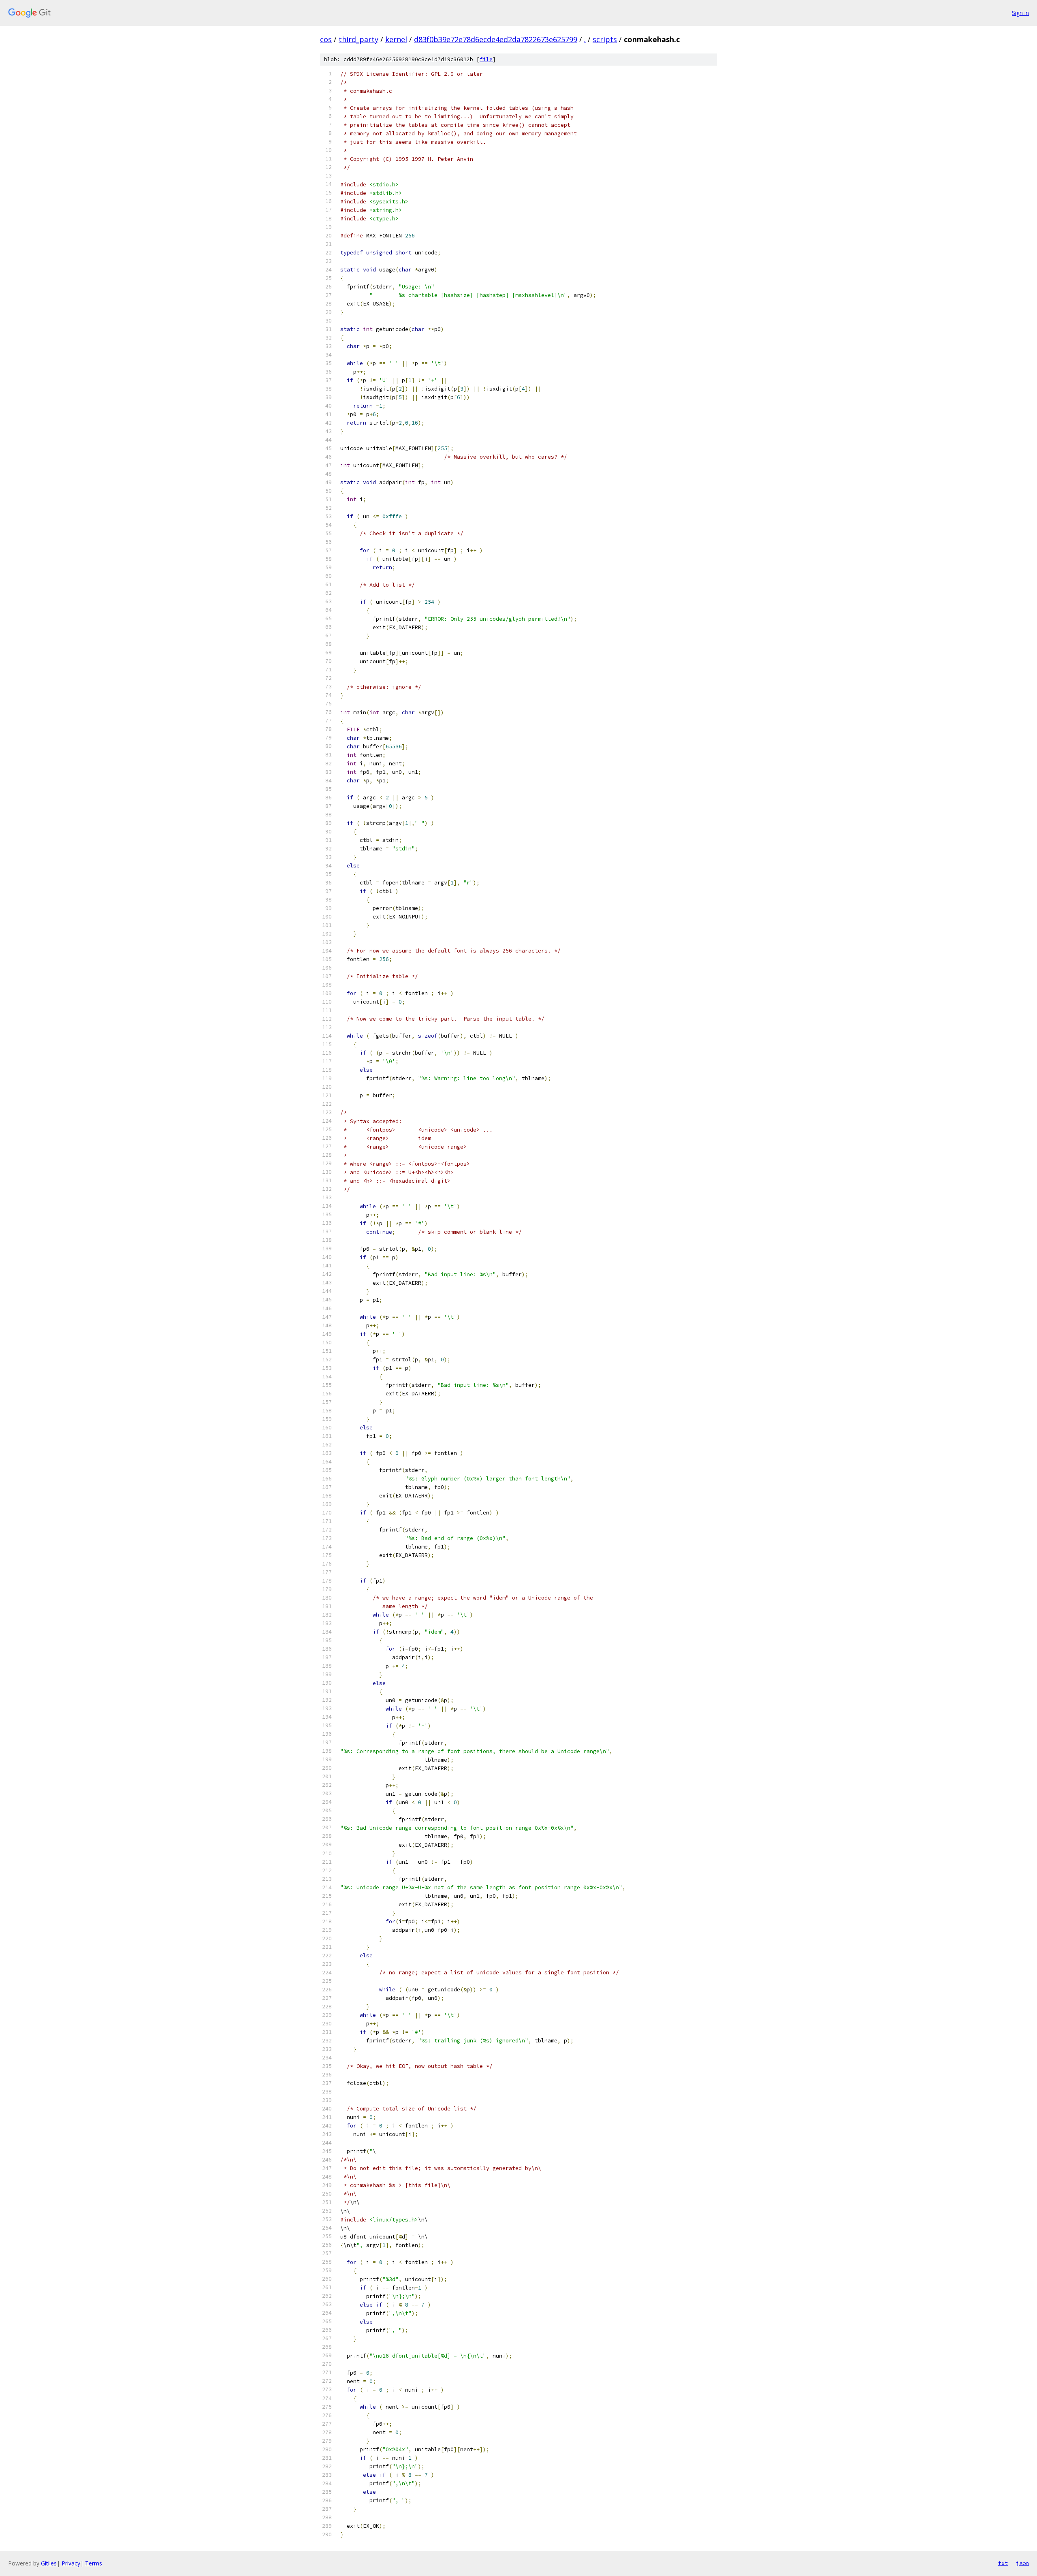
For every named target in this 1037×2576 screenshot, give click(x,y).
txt (1003, 2563)
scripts (605, 39)
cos (326, 39)
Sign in (1020, 13)
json (1022, 2563)
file (486, 59)
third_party (358, 39)
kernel (396, 39)
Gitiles (49, 2563)
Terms (94, 2563)
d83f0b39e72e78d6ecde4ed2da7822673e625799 (496, 39)
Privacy (71, 2563)
